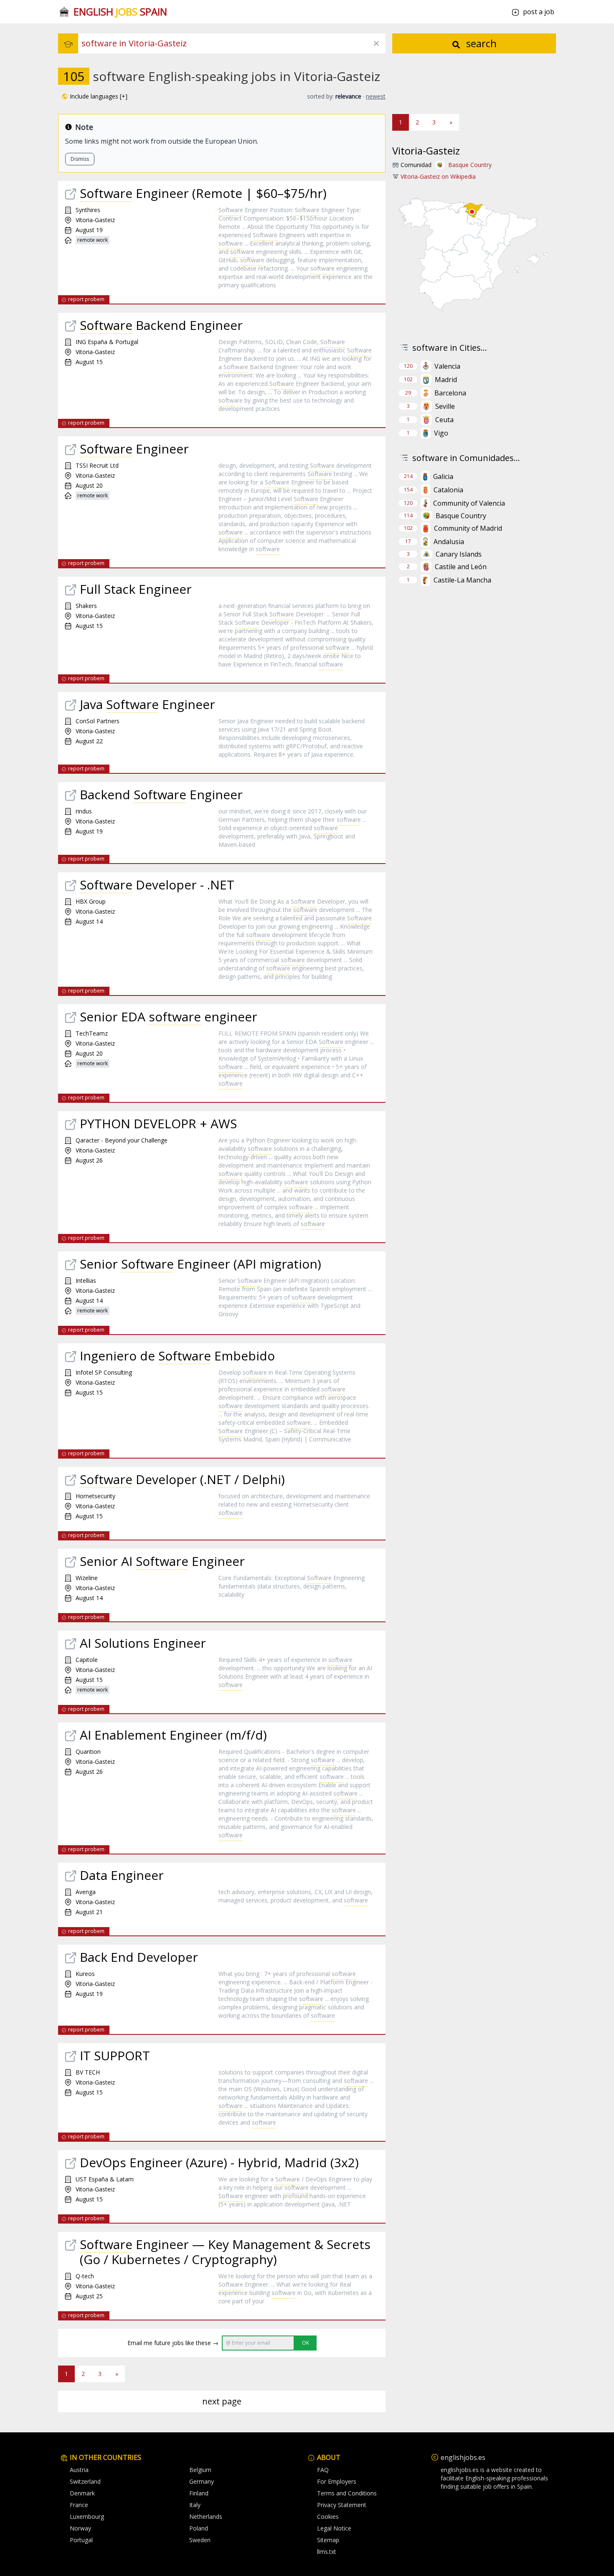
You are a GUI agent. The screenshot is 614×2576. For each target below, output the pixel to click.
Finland (199, 2493)
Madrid (446, 380)
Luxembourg (87, 2516)
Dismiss (80, 159)
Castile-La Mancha (462, 580)
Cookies (328, 2516)
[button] (94, 96)
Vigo (441, 433)
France (79, 2505)
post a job (539, 12)
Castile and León (461, 567)
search (480, 43)
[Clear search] (376, 43)
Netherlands (206, 2516)
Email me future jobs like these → (173, 2343)
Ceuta (444, 420)
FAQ (323, 2470)
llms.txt (327, 2552)
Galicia (443, 476)
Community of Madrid (468, 528)
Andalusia (449, 542)
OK (306, 2343)
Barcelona (450, 393)
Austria (79, 2470)
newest (376, 96)
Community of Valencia (469, 503)
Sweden (200, 2540)
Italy (195, 2505)
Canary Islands (459, 554)
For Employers (337, 2481)
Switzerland (85, 2481)
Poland (199, 2528)
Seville (445, 406)
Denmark (82, 2493)
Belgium (200, 2470)
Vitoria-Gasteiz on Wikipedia (438, 176)
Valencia (447, 366)
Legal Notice (334, 2528)
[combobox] (233, 43)
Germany (202, 2481)
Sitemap (328, 2540)
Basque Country (470, 165)
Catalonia (448, 490)
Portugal (81, 2540)
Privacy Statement (342, 2505)
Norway (80, 2528)
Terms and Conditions (347, 2493)
